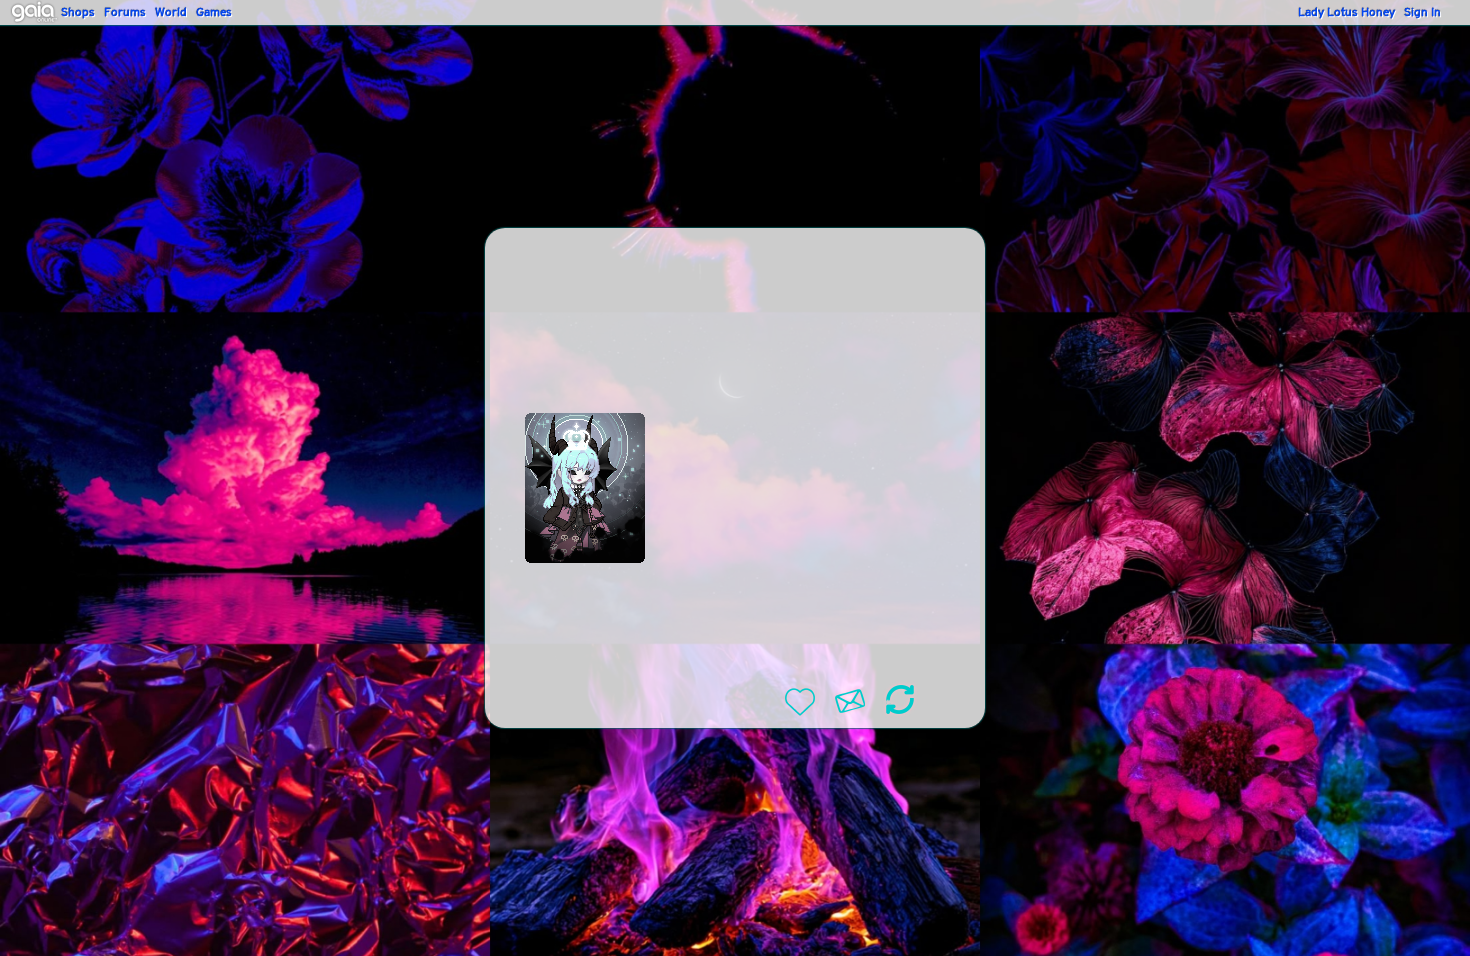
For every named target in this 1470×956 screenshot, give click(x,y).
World (171, 13)
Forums (125, 13)
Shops (78, 13)
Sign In (1422, 13)
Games (214, 13)
